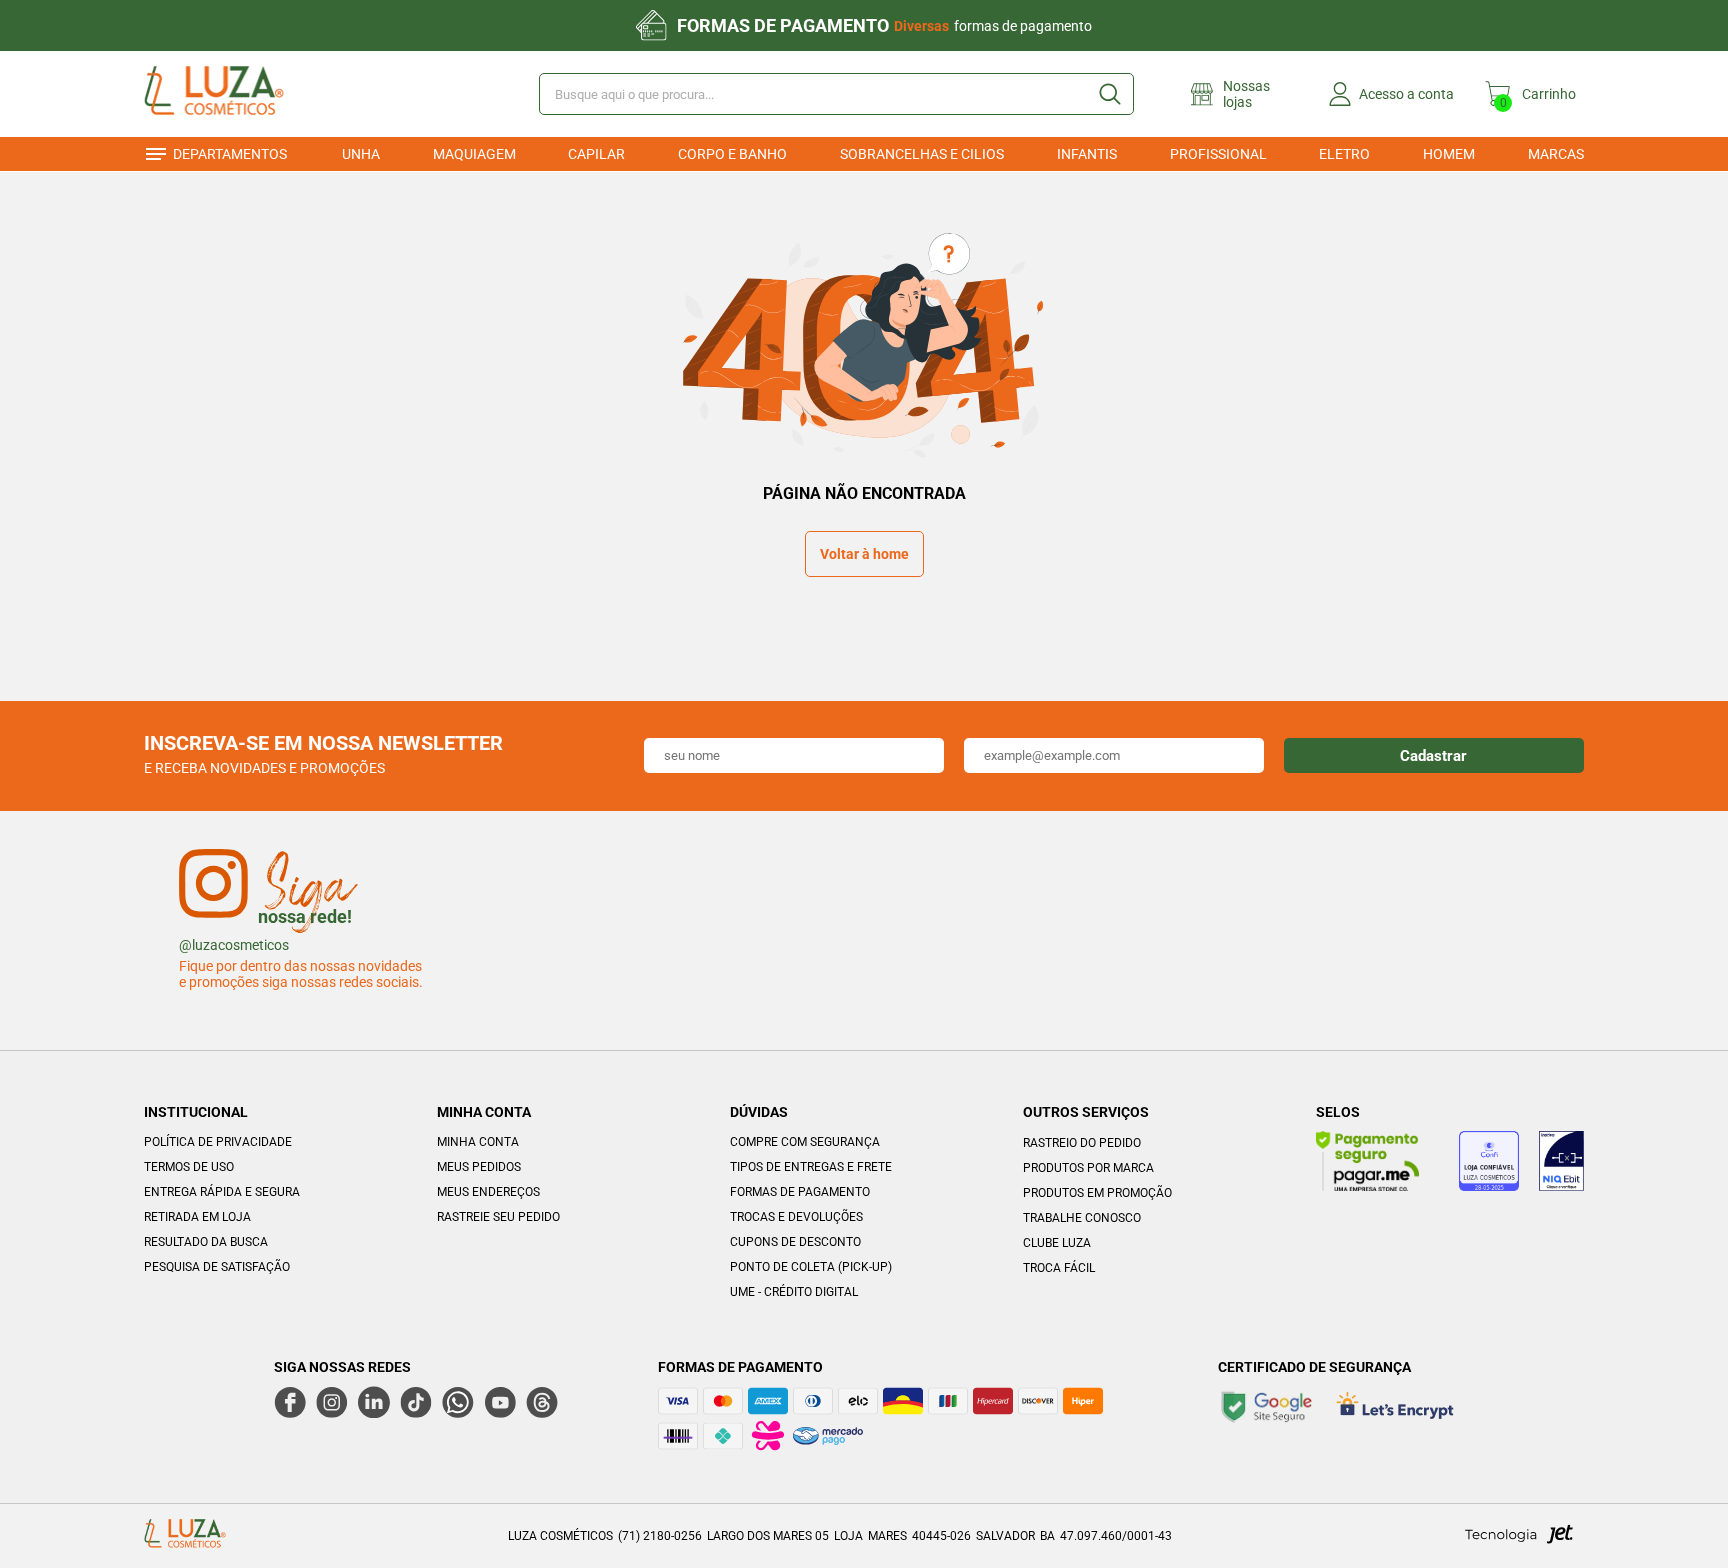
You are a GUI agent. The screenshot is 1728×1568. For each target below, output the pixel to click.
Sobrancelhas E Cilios (922, 154)
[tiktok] (416, 1402)
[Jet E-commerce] (1519, 1540)
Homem (1449, 154)
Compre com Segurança (805, 1142)
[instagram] (332, 1402)
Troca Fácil (1059, 1268)
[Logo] (242, 94)
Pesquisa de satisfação (217, 1267)
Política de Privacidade (218, 1142)
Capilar (596, 154)
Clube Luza (1057, 1243)
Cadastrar (1433, 756)
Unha (361, 154)
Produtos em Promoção (1097, 1193)
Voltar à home (864, 554)
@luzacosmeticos (234, 945)
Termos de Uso (189, 1167)
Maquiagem (474, 154)
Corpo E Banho (732, 154)
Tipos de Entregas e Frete (811, 1167)
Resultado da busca (206, 1242)
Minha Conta (478, 1142)
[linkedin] (374, 1402)
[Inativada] (1561, 1164)
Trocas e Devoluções (796, 1217)
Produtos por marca (1088, 1168)
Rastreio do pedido (1082, 1143)
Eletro (1344, 154)
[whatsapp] (458, 1402)
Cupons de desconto (795, 1242)
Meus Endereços (488, 1192)
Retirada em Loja (197, 1217)
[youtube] (500, 1402)
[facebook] (290, 1402)
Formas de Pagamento (800, 1192)
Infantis (1087, 154)
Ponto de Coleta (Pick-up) (811, 1267)
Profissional (1218, 154)
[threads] (542, 1402)
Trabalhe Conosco (1082, 1218)
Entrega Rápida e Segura (222, 1192)
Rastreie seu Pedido (498, 1217)
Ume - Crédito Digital (794, 1292)
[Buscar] (1109, 94)
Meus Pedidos (479, 1167)
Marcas (1556, 154)
